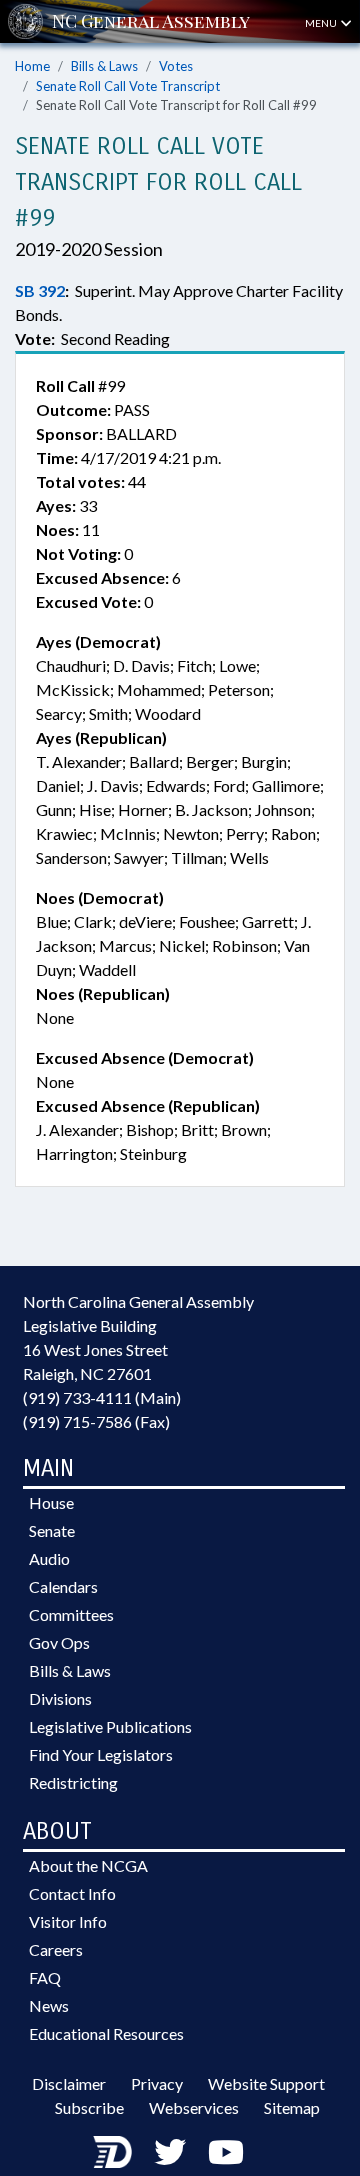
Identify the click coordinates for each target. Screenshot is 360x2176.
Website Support (266, 2083)
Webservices (194, 2107)
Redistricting (73, 1782)
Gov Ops (59, 1642)
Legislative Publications (110, 1726)
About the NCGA (88, 1865)
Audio (49, 1558)
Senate (52, 1530)
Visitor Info (68, 1921)
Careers (56, 1949)
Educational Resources (106, 2033)
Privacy (157, 2083)
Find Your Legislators (101, 1754)
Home (32, 66)
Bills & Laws (104, 66)
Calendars (63, 1586)
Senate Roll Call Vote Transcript (128, 86)
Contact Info (72, 1893)
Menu (322, 23)
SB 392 (40, 290)
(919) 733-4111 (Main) (102, 1397)
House (51, 1502)
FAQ (45, 1977)
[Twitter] (170, 2151)
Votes (176, 66)
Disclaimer (69, 2083)
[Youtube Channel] (226, 2151)
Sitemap (292, 2107)
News (49, 2005)
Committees (71, 1614)
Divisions (60, 1698)
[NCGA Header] (151, 21)
